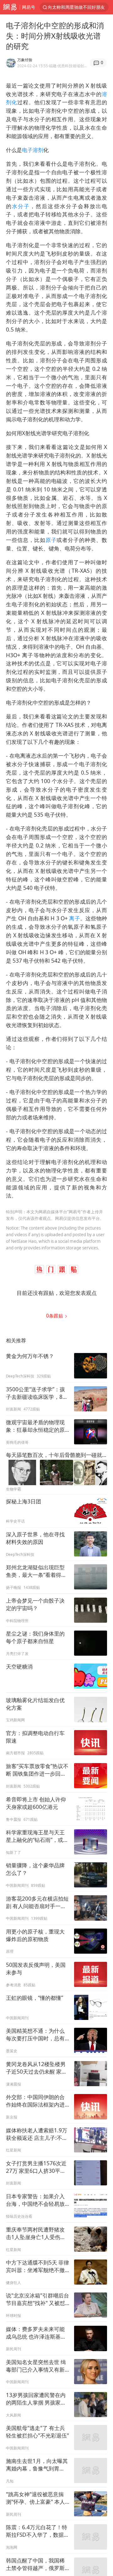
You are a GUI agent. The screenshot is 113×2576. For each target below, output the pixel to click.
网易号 (29, 7)
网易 (10, 7)
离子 (75, 918)
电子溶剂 (33, 150)
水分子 (21, 206)
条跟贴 (55, 1316)
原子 (51, 540)
